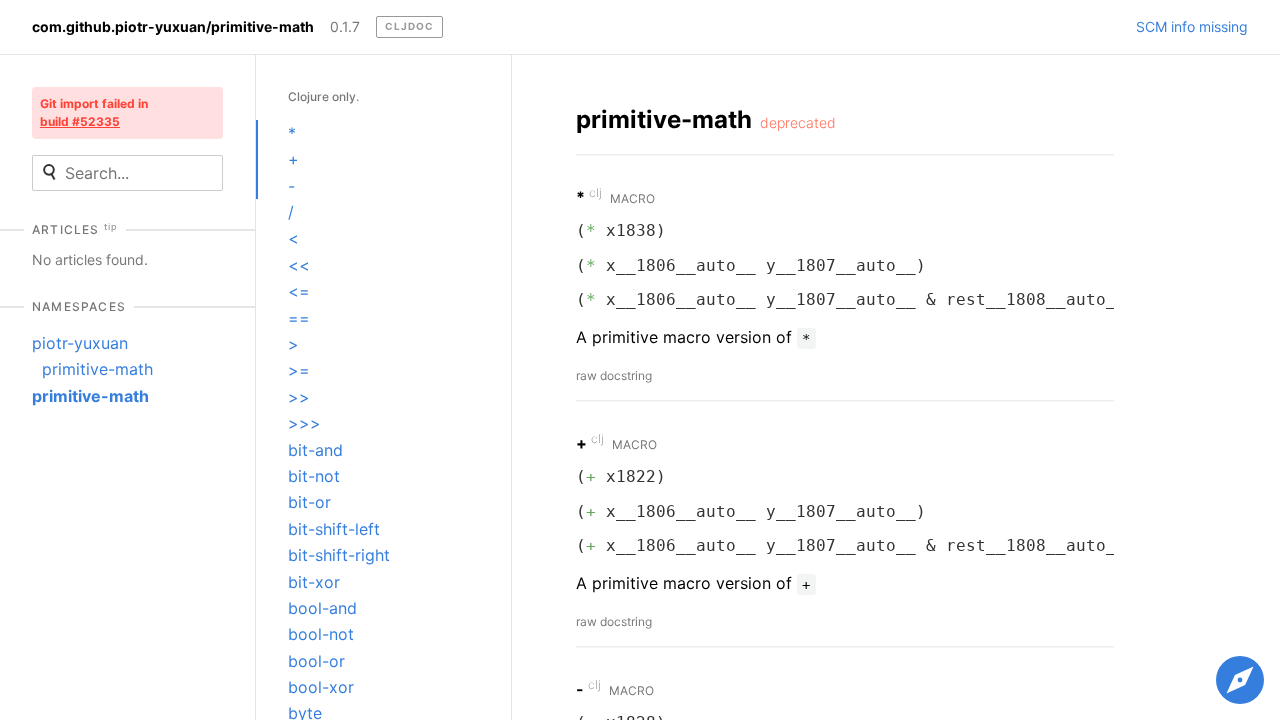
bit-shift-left (334, 529)
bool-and (322, 608)
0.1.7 (345, 27)
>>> (304, 423)
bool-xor (321, 687)
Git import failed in (94, 112)
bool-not (321, 634)
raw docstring (614, 375)
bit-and (315, 450)
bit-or (309, 502)
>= (299, 370)
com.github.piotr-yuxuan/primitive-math (173, 27)
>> (299, 397)
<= (299, 291)
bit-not (314, 476)
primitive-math (97, 369)
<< (299, 265)
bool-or (316, 661)
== (299, 318)
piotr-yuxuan (80, 343)
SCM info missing (1192, 27)
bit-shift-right (339, 555)
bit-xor (314, 582)
